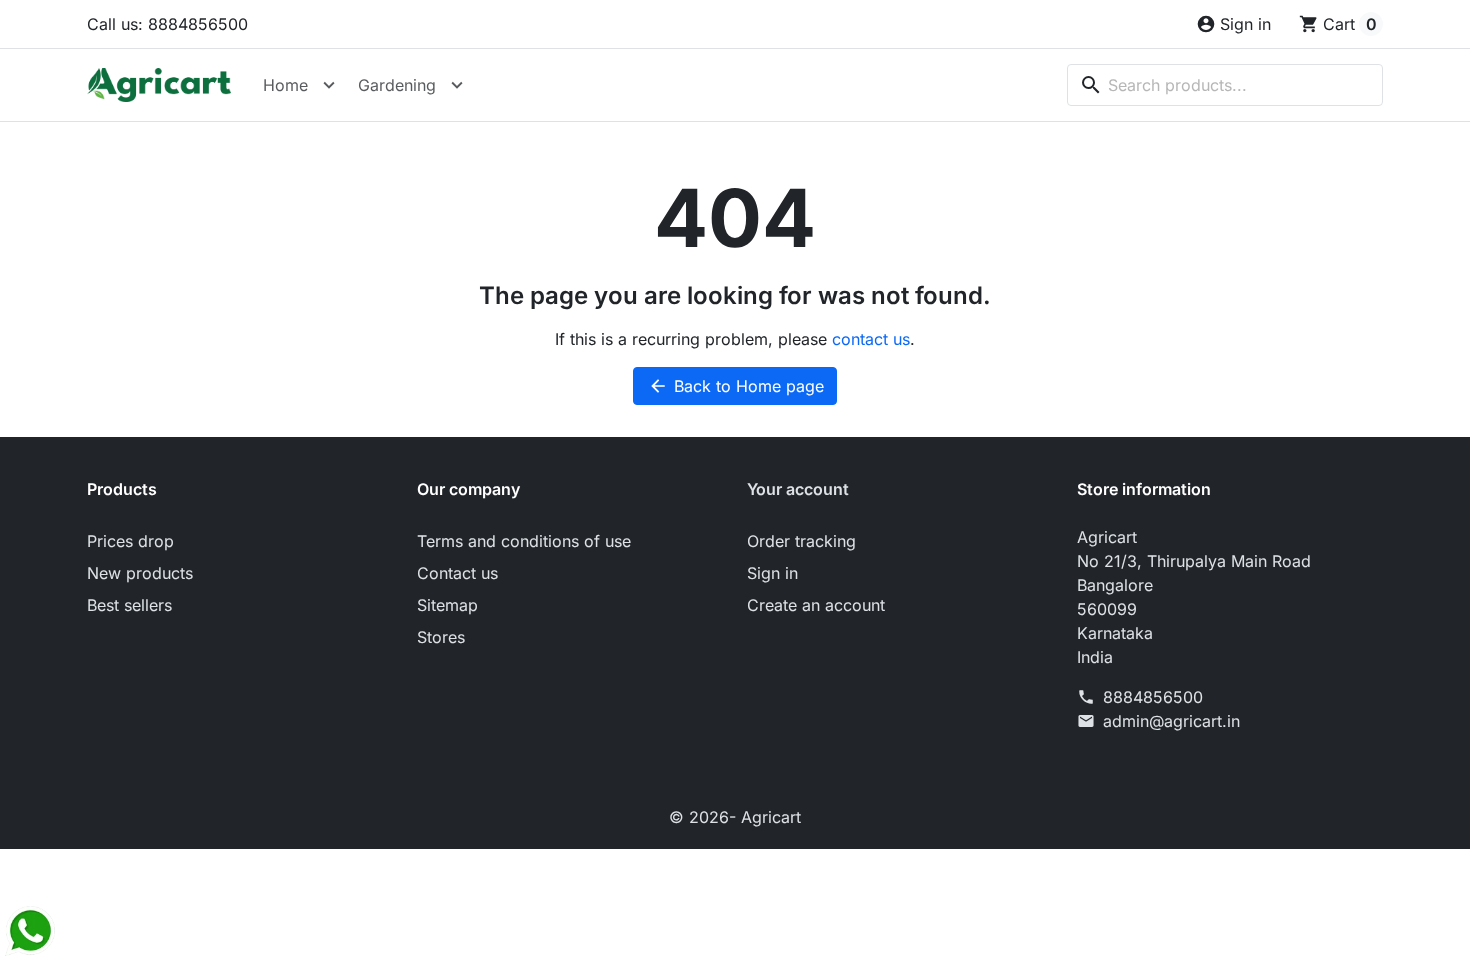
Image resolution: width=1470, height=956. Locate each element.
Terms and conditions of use (524, 541)
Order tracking (801, 541)
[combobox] (1225, 85)
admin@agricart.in (1171, 721)
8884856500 (1153, 697)
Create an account (816, 605)
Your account (798, 489)
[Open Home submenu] (329, 85)
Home (285, 85)
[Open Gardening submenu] (457, 85)
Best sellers (129, 605)
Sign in (772, 573)
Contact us (457, 573)
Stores (441, 637)
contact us (871, 339)
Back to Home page (736, 386)
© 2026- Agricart (735, 817)
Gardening (397, 85)
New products (140, 573)
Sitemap (447, 605)
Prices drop (130, 541)
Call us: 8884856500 (167, 24)
